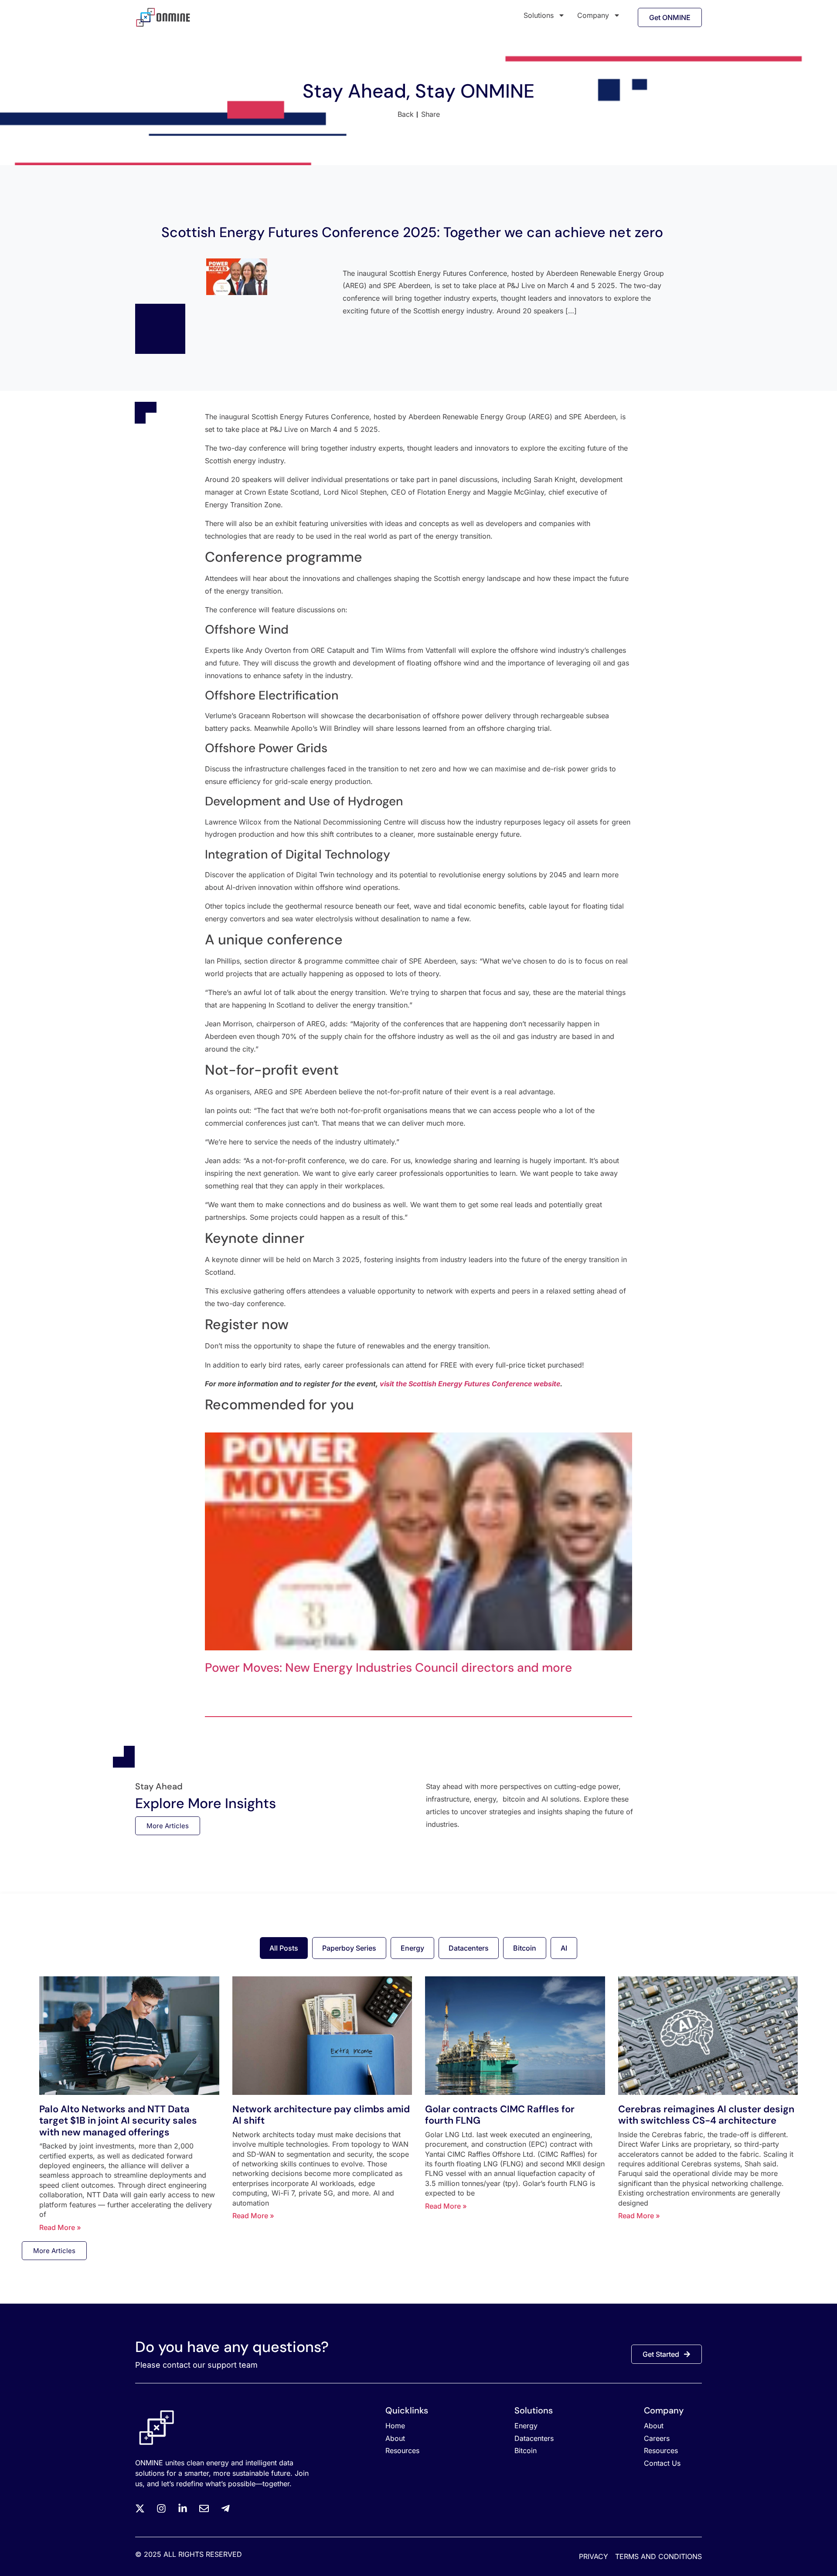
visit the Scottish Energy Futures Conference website (470, 1384)
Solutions (539, 15)
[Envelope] (204, 2508)
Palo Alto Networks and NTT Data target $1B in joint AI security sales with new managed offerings (118, 2121)
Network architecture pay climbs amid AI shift (321, 2115)
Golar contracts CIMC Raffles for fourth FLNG (500, 2115)
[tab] (284, 1948)
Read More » (60, 2227)
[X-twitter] (140, 2508)
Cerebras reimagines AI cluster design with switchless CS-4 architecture (706, 2115)
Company (593, 15)
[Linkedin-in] (183, 2508)
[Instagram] (161, 2508)
